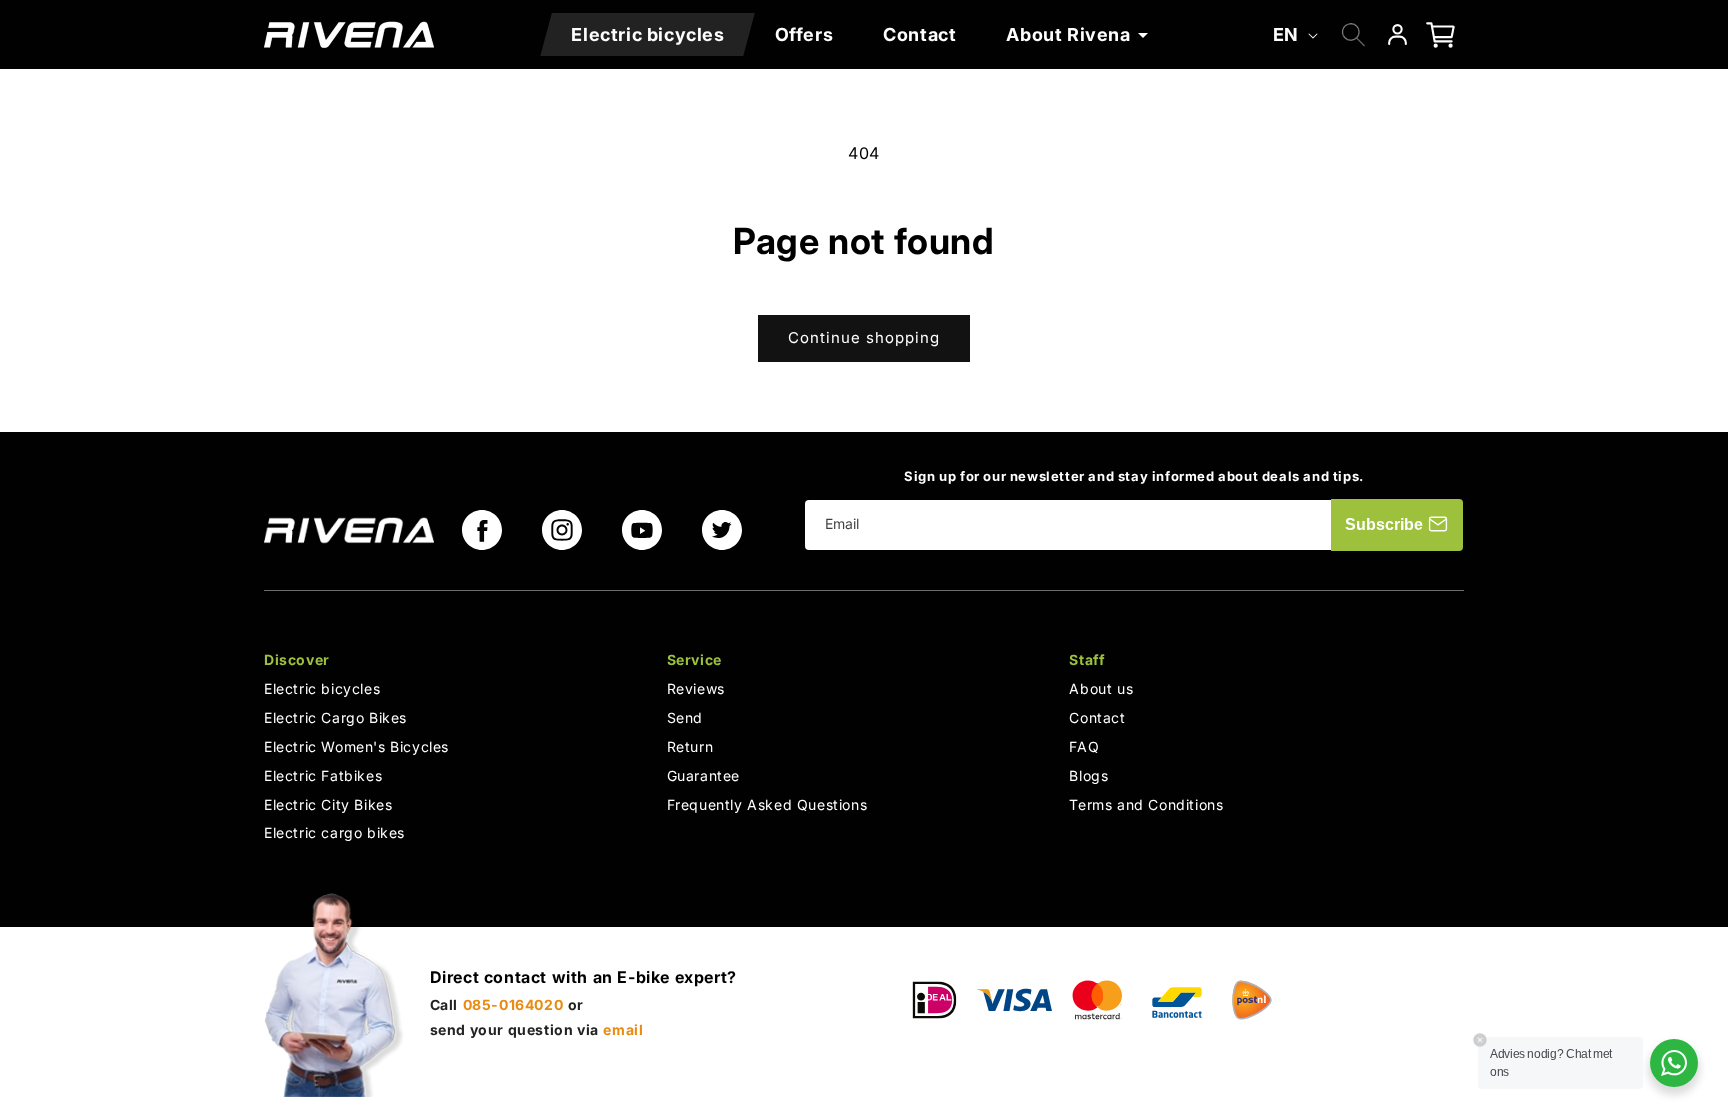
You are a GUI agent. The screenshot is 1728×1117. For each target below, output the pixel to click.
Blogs (1088, 775)
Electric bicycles (322, 689)
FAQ (1084, 746)
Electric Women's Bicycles (356, 746)
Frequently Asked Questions (767, 804)
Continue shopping (864, 337)
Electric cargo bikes (334, 833)
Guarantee (703, 775)
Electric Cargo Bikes (335, 717)
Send (685, 717)
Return (690, 746)
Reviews (696, 689)
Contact (1097, 717)
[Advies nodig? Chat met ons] (1674, 1063)
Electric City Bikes (328, 804)
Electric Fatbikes (323, 775)
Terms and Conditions (1146, 804)
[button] (1081, 35)
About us (1101, 689)
